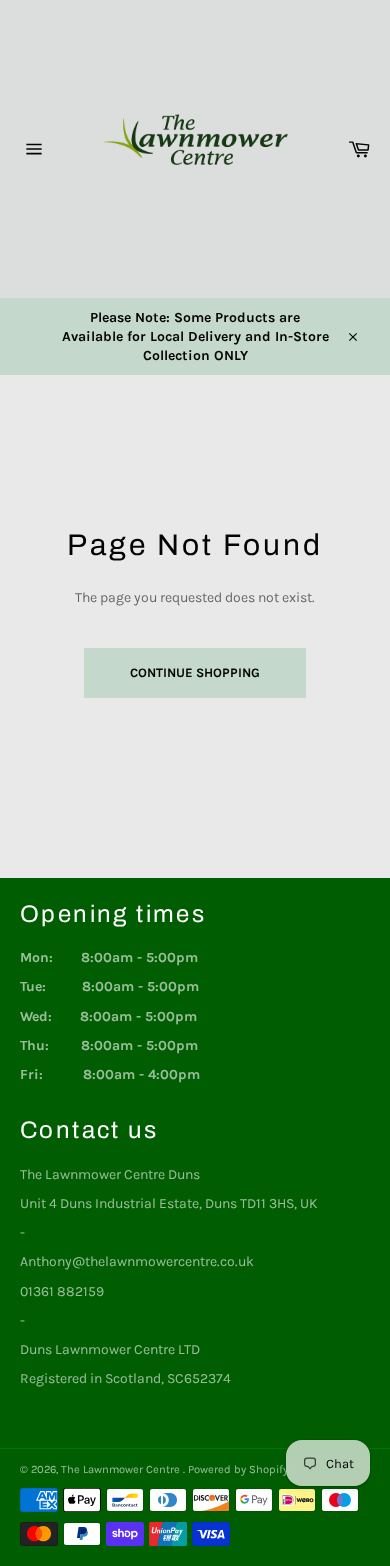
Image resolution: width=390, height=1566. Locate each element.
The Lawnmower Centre (122, 1469)
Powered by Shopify (238, 1469)
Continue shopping (195, 672)
